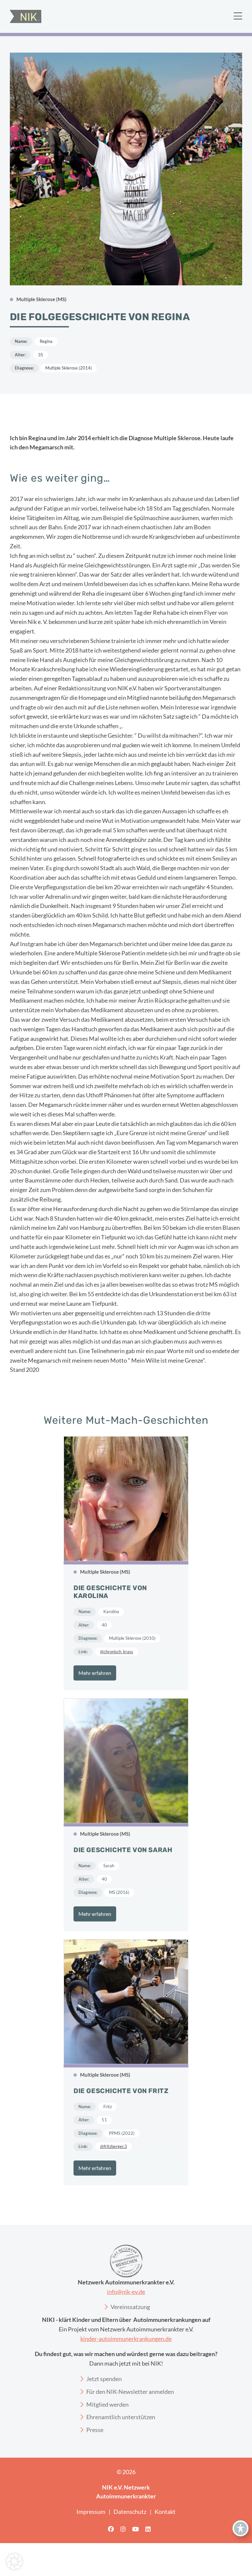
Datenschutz (130, 2512)
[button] (14, 2562)
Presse (95, 2430)
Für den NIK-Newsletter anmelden (130, 2392)
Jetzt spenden (104, 2379)
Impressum (91, 2512)
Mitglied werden (107, 2404)
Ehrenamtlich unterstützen (121, 2417)
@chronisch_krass (117, 1652)
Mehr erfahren (95, 1673)
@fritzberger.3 (114, 2146)
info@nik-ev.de (126, 2292)
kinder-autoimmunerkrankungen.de (126, 2339)
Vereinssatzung (130, 2307)
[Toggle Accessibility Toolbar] (241, 2528)
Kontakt (165, 2512)
